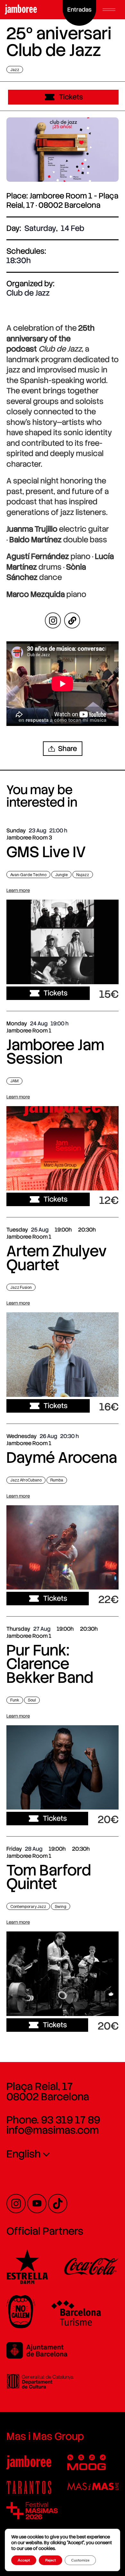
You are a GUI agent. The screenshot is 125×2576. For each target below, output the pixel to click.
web (72, 620)
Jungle (61, 875)
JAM (14, 1081)
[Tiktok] (58, 2204)
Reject (50, 2560)
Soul (32, 1700)
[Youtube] (37, 2204)
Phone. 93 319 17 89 (53, 2120)
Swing (61, 1907)
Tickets (71, 97)
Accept (24, 2560)
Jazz (15, 69)
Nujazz (83, 875)
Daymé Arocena (62, 1458)
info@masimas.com (53, 2130)
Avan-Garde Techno (28, 875)
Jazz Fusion (21, 1287)
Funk (15, 1700)
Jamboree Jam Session (55, 1052)
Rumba (57, 1480)
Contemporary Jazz (28, 1907)
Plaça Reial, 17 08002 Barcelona (48, 2092)
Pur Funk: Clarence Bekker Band (50, 1664)
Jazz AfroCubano (26, 1480)
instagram (53, 620)
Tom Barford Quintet (49, 1877)
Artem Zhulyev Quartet (57, 1258)
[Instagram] (16, 2204)
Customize (80, 2560)
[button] (109, 10)
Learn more (18, 890)
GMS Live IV (46, 852)
